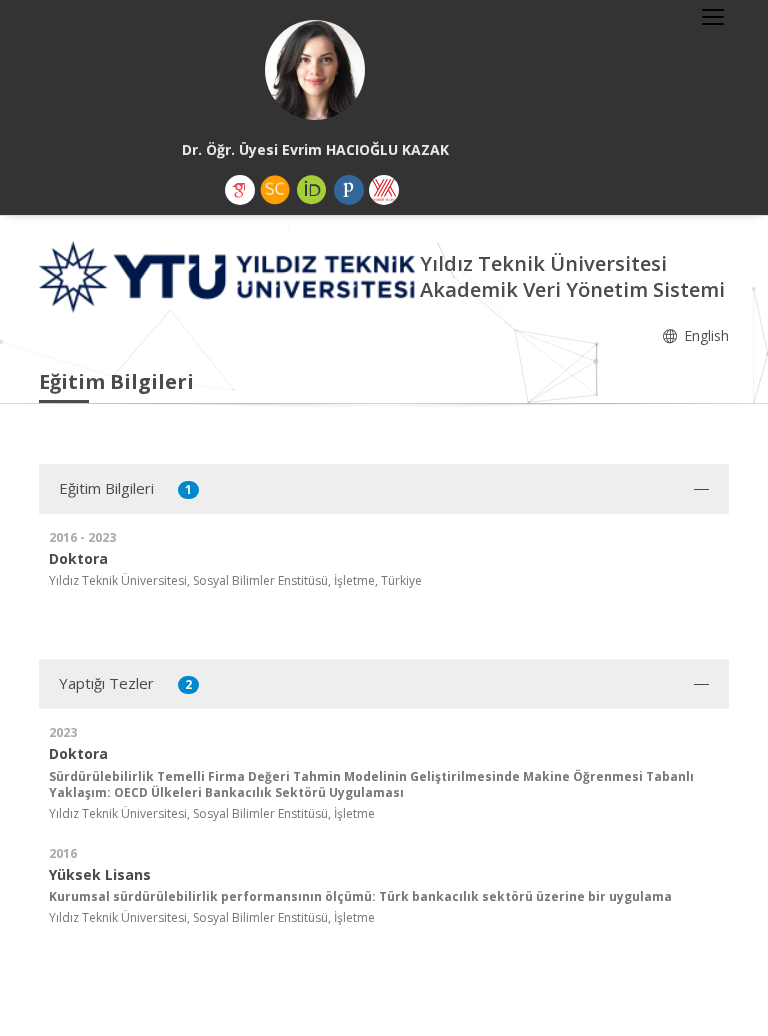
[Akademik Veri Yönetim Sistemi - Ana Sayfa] (229, 275)
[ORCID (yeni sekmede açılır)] (312, 190)
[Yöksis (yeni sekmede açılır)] (384, 190)
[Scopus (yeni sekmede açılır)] (275, 190)
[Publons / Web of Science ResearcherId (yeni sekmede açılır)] (349, 190)
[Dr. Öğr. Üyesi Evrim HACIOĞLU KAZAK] (315, 70)
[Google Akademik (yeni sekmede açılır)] (240, 190)
